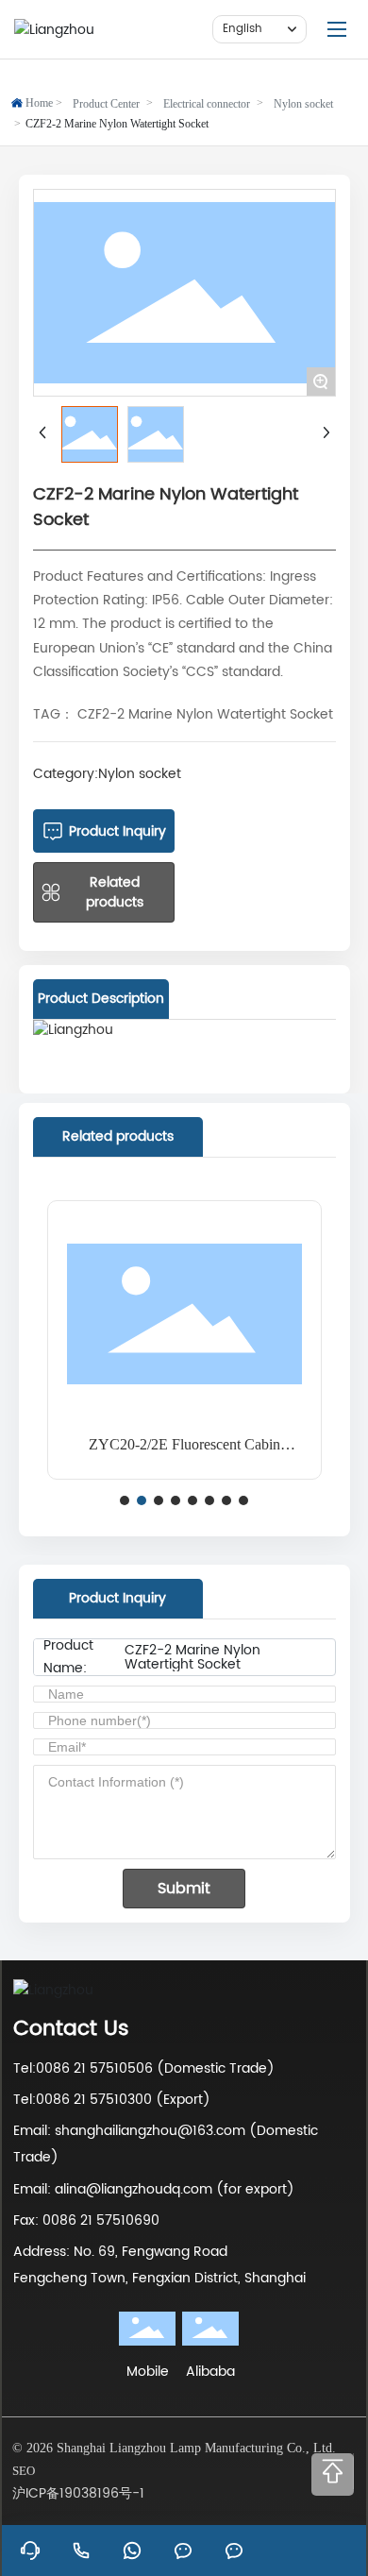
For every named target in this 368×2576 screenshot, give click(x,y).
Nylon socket (303, 104)
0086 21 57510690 (101, 2220)
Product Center (106, 104)
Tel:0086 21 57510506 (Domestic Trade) (144, 2068)
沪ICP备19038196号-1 (78, 2493)
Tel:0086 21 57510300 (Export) (112, 2100)
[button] (125, 1500)
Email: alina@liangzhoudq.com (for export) (154, 2189)
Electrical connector (207, 104)
